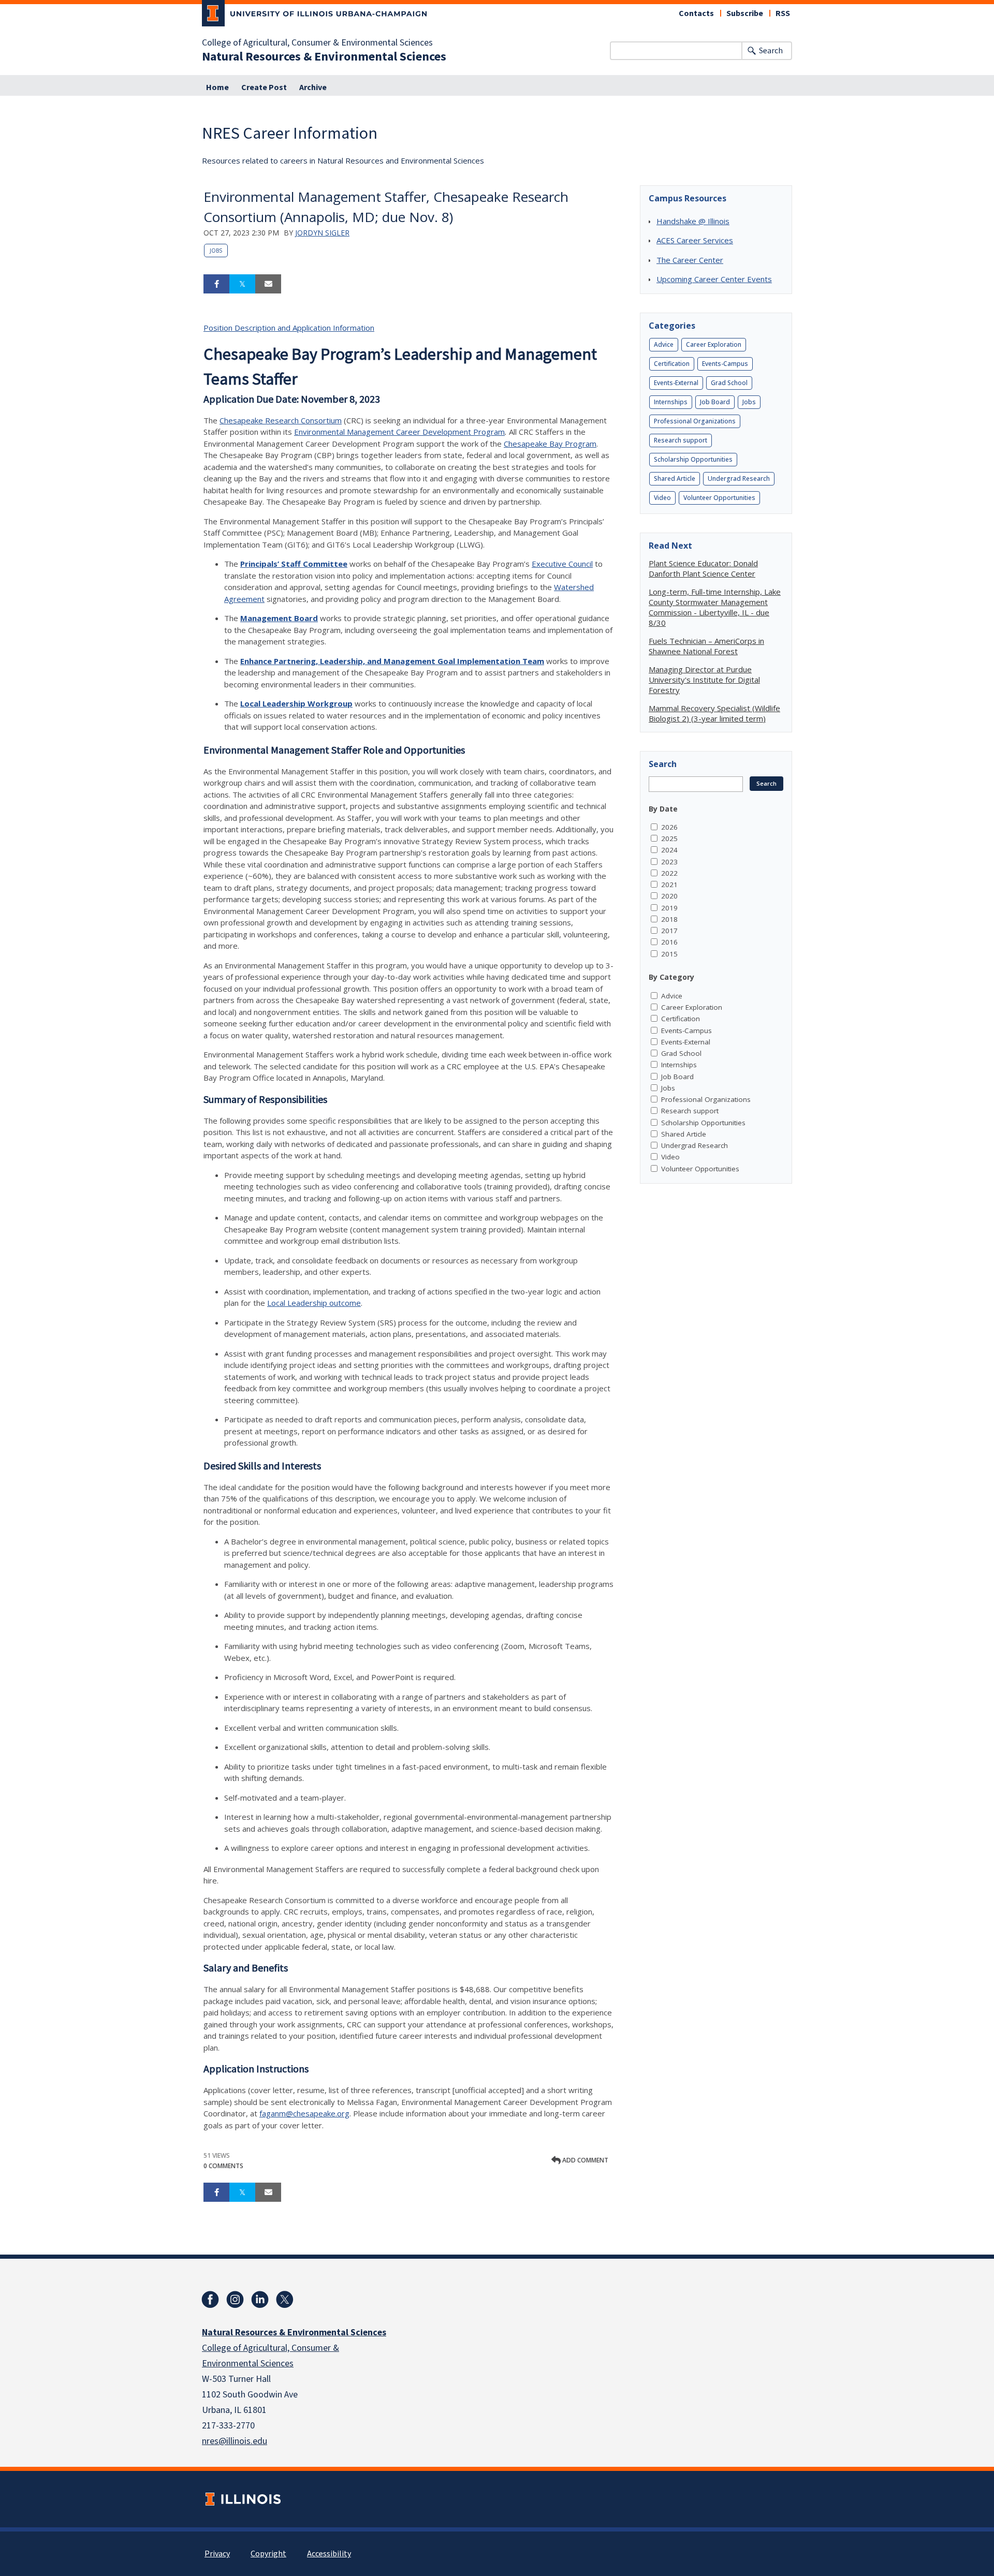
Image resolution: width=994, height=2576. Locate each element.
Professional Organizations (695, 421)
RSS (783, 13)
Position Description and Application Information (289, 328)
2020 (669, 896)
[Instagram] (235, 2300)
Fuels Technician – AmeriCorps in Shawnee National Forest (706, 646)
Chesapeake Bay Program (550, 444)
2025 (669, 838)
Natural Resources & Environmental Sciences (324, 57)
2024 (669, 850)
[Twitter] (285, 2300)
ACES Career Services (695, 240)
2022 (669, 873)
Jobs (216, 251)
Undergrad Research (739, 479)
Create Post (264, 87)
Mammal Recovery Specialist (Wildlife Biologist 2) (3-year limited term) (714, 713)
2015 (669, 954)
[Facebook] (210, 2300)
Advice (664, 344)
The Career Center (690, 260)
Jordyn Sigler (322, 233)
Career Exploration (714, 344)
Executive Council (562, 564)
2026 (669, 827)
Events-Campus (725, 364)
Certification (672, 364)
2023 (669, 862)
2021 (669, 885)
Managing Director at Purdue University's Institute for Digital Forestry (704, 680)
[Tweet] (242, 284)
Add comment (584, 2160)
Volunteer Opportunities (719, 498)
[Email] (268, 284)
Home (217, 87)
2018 (669, 919)
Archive (313, 87)
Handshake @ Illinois (693, 221)
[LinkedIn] (260, 2300)
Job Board (715, 402)
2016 (669, 942)
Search (771, 51)
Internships (671, 402)
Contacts (696, 13)
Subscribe (745, 13)
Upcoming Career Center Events (714, 279)
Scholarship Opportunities (693, 459)
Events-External (676, 383)
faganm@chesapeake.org (304, 2113)
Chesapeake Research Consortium (281, 420)
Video (662, 498)
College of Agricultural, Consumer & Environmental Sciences (317, 43)
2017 (669, 931)
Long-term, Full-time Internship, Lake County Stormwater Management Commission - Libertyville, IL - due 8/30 (715, 607)
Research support (681, 440)
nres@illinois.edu (235, 2441)
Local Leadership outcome (314, 1303)
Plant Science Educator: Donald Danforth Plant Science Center (703, 568)
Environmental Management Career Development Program (399, 432)
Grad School (729, 383)
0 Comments (223, 2166)
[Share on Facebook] (216, 284)
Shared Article (675, 479)
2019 (669, 908)
